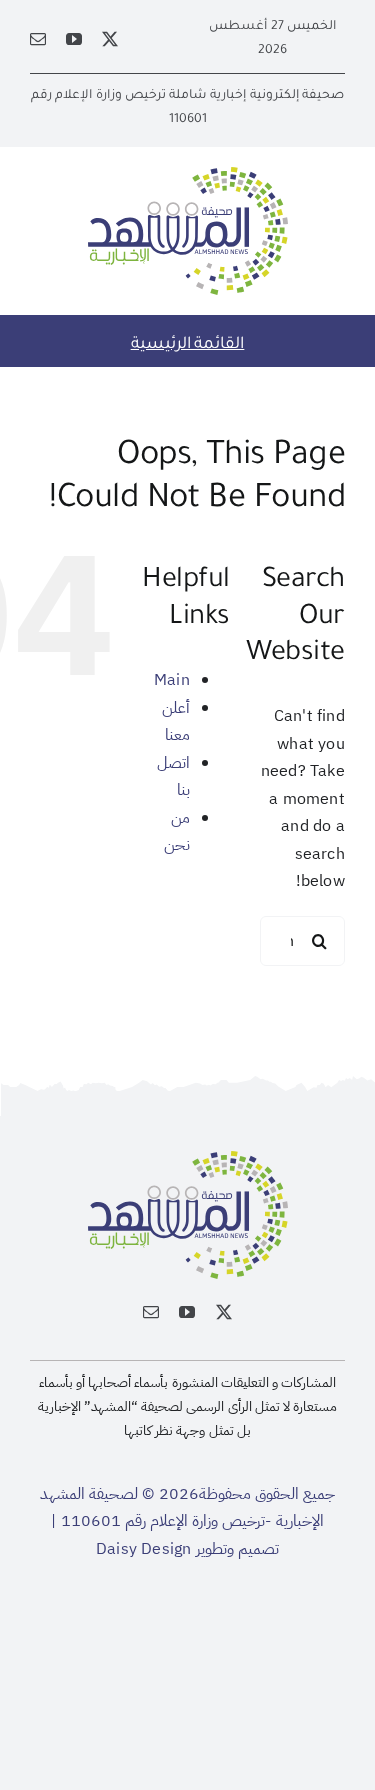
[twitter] (110, 39)
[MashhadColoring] (188, 175)
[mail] (38, 39)
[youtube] (74, 39)
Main (172, 680)
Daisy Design (144, 1549)
